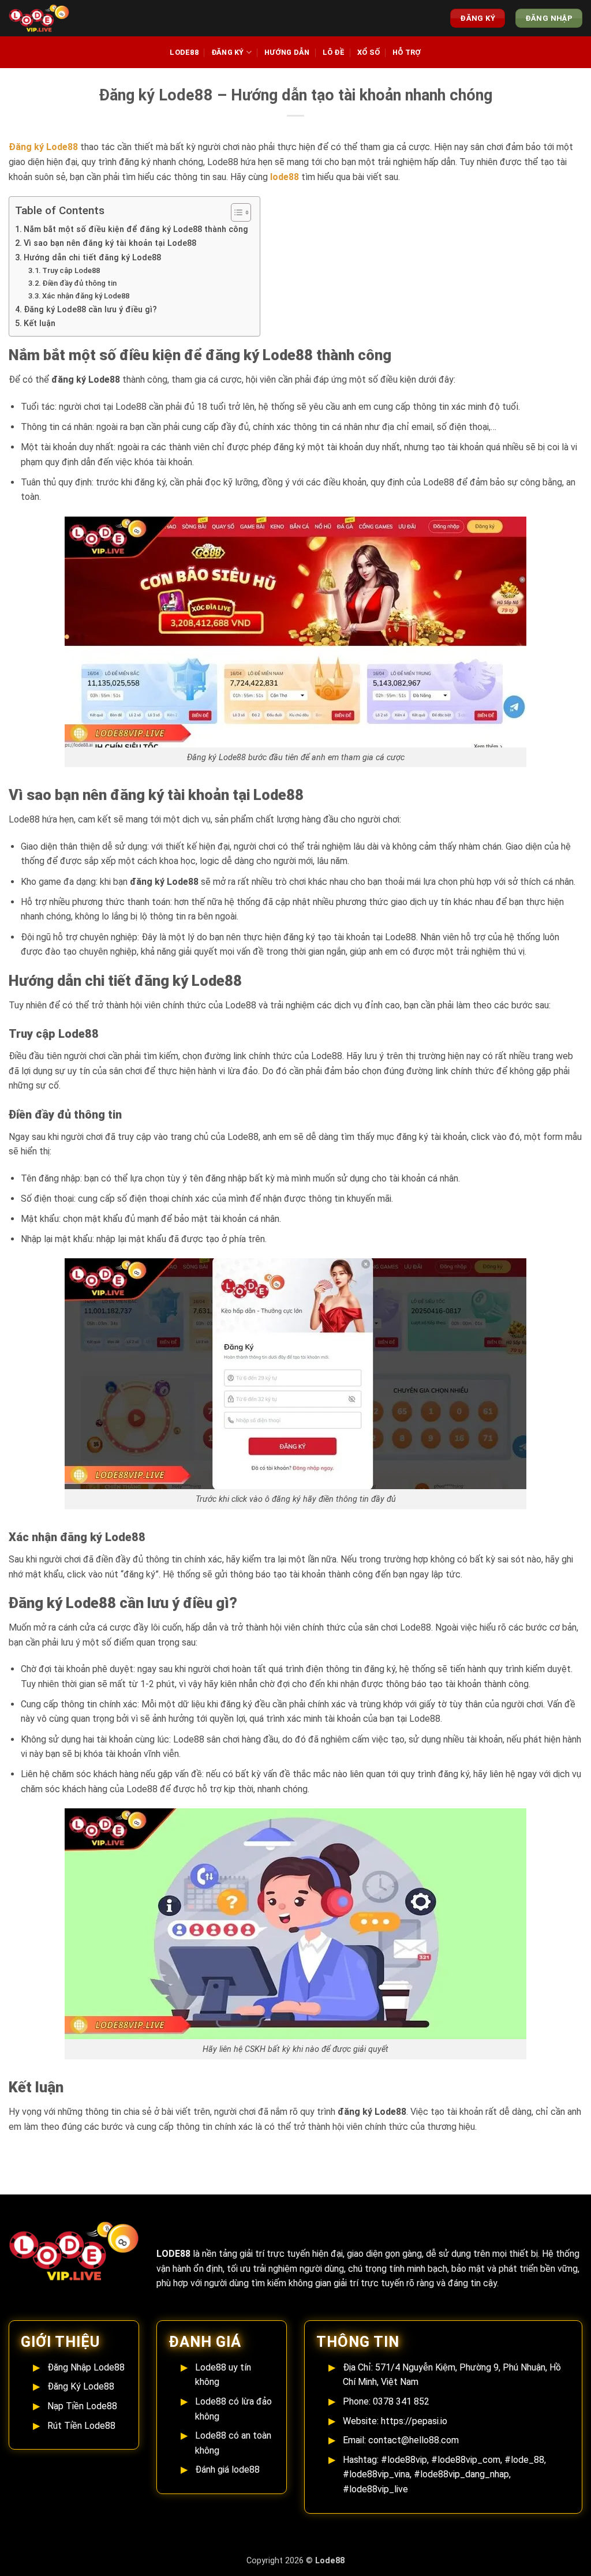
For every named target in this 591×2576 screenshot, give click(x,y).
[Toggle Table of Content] (235, 212)
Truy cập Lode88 (71, 270)
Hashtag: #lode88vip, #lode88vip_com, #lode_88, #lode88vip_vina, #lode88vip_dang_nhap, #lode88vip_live (444, 2474)
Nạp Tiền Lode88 (82, 2406)
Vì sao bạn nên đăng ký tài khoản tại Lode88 (110, 243)
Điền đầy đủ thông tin (79, 283)
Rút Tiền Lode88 (81, 2426)
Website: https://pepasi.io (395, 2421)
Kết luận (40, 324)
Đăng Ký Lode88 (81, 2386)
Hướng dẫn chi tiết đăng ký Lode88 (92, 258)
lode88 (285, 177)
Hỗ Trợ (407, 52)
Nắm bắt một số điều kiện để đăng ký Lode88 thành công (136, 229)
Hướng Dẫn (287, 52)
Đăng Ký (228, 52)
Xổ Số (369, 52)
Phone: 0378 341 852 (386, 2401)
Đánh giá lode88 (227, 2470)
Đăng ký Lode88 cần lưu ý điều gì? (90, 310)
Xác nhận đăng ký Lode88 (86, 296)
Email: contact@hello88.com (401, 2440)
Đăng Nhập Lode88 (86, 2367)
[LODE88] (49, 18)
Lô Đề (334, 52)
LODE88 (184, 52)
